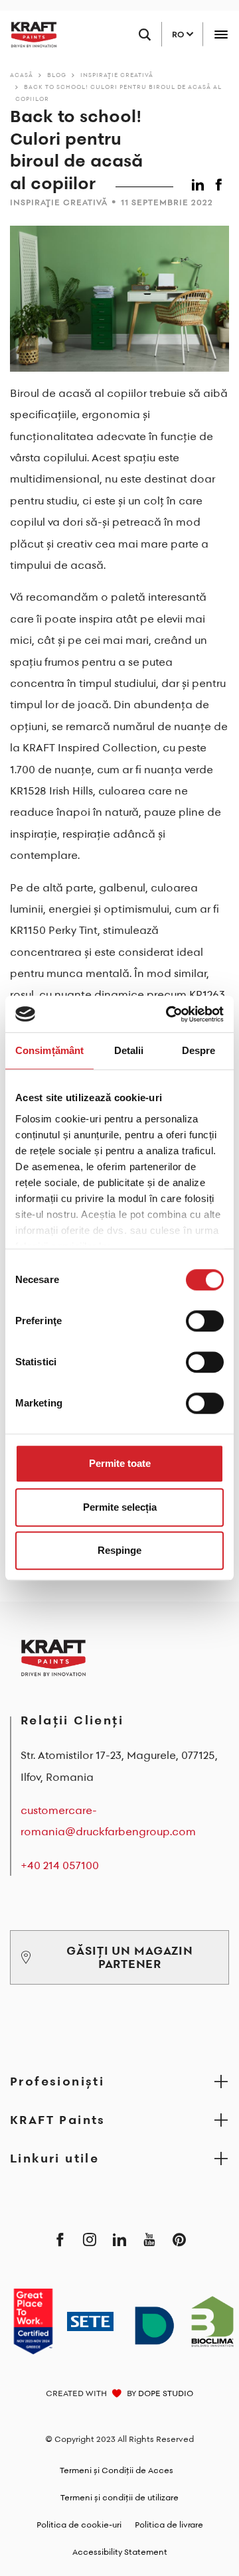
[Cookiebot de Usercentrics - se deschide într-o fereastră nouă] (169, 1014)
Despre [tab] (199, 1050)
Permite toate (120, 1463)
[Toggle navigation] (221, 34)
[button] (200, 182)
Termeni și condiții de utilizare (119, 2497)
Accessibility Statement (120, 2552)
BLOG (57, 75)
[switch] (205, 1321)
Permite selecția (120, 1507)
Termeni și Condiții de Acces (117, 2470)
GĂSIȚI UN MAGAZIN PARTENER (129, 1957)
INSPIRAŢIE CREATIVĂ (117, 75)
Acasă (22, 75)
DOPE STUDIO (166, 2393)
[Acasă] (29, 35)
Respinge (119, 1550)
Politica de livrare (169, 2525)
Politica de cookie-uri (79, 2525)
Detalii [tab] (129, 1050)
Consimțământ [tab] (49, 1050)
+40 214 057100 (60, 1865)
